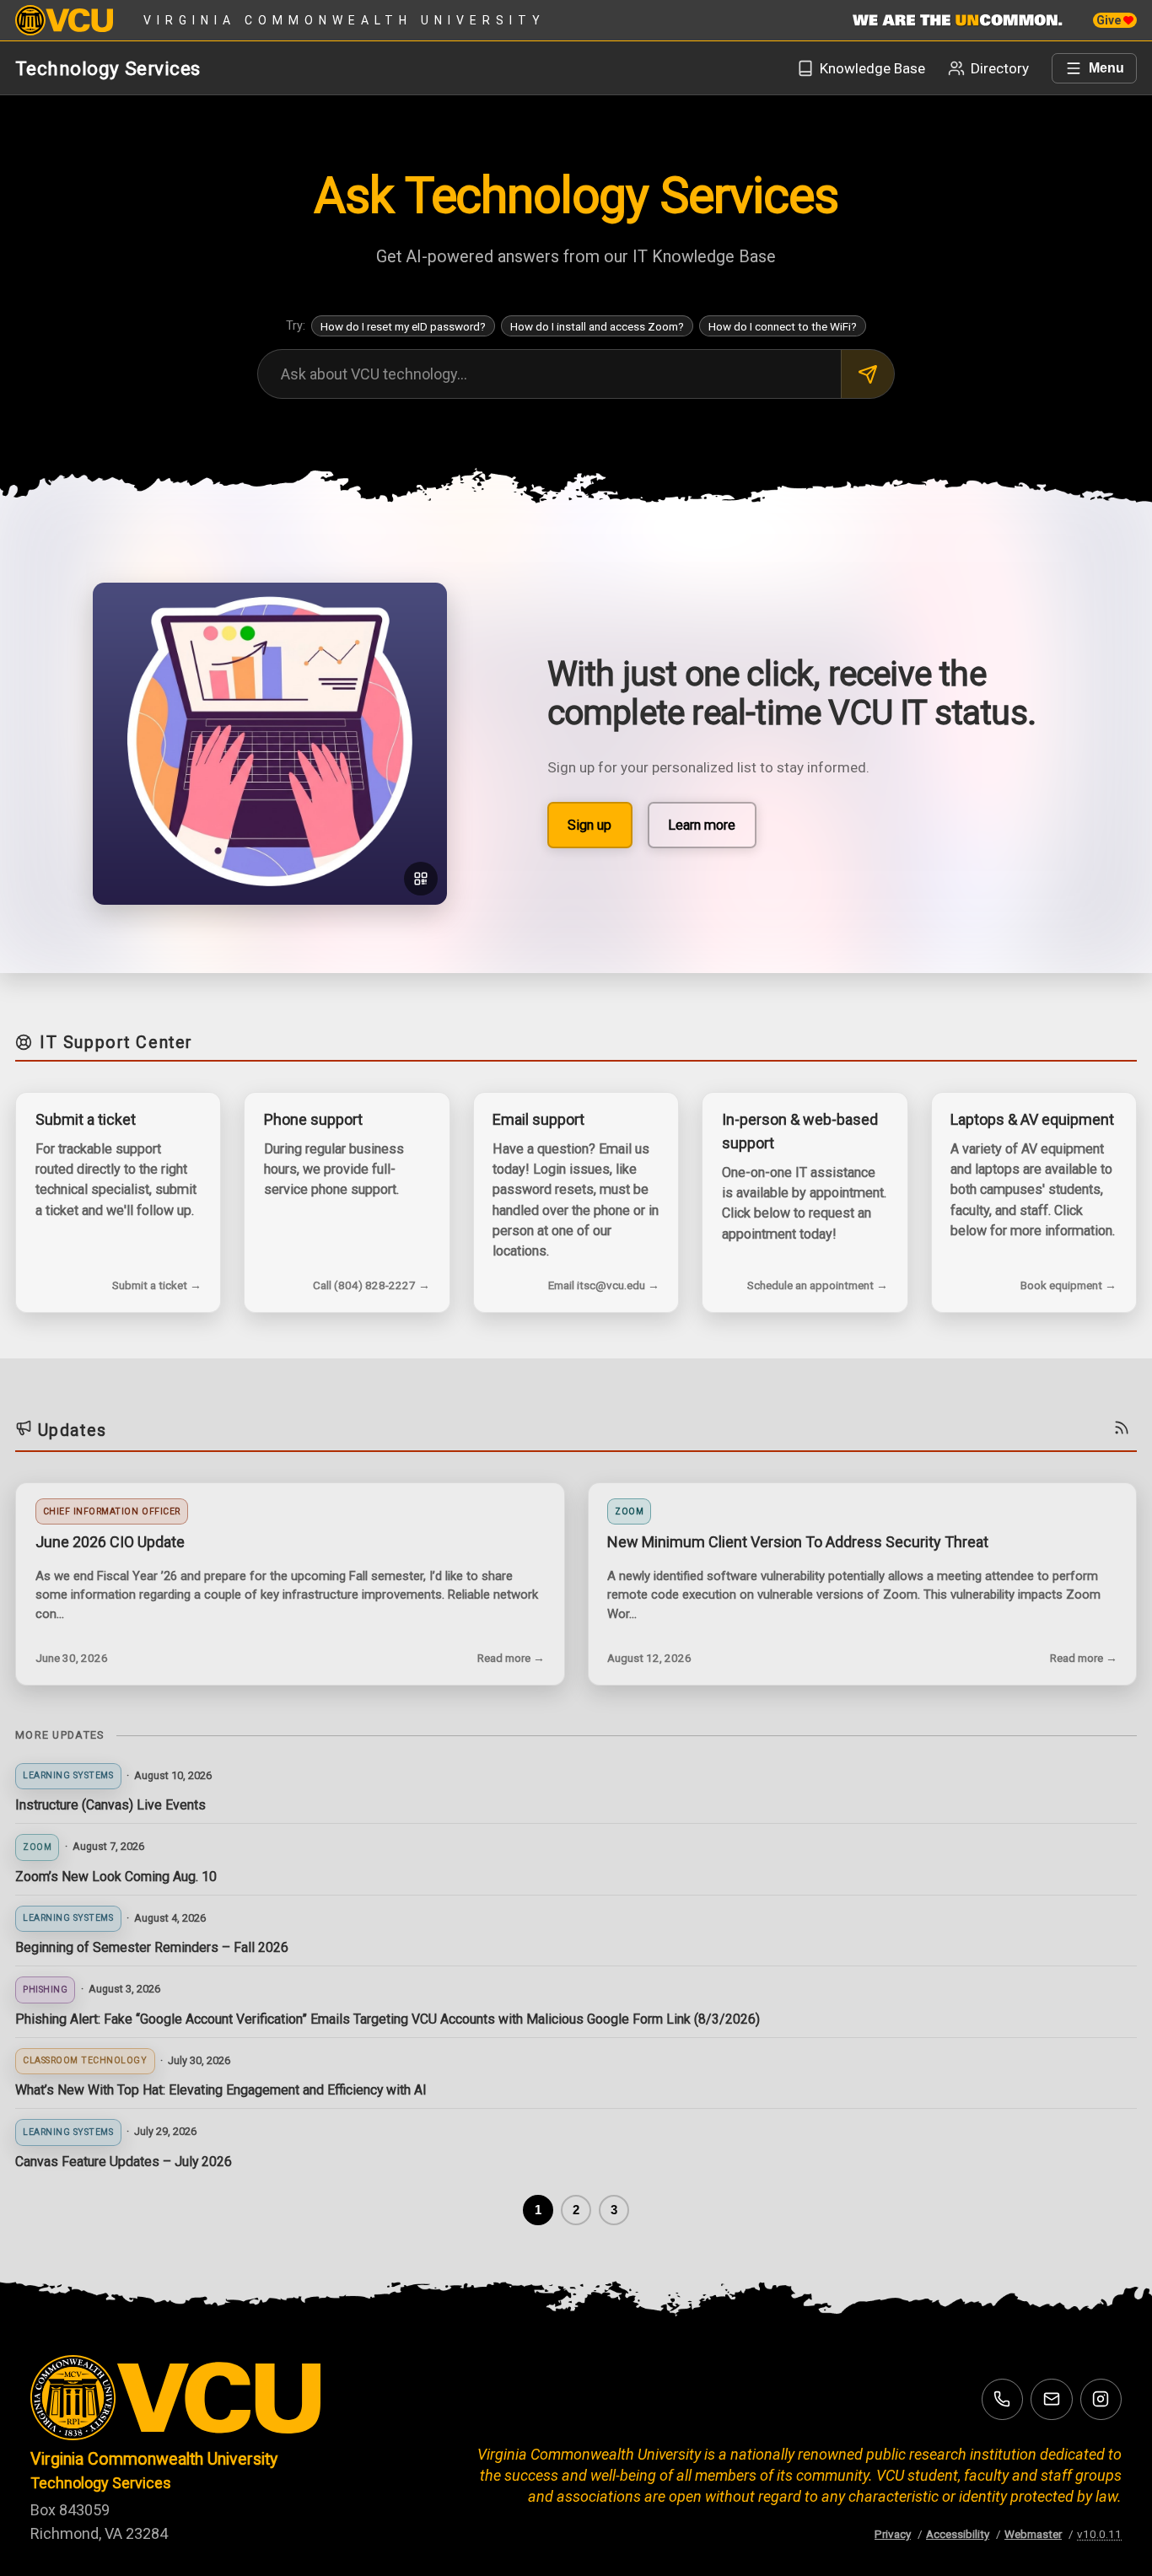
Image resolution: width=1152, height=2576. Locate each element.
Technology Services (108, 68)
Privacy (893, 2534)
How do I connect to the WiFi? (783, 326)
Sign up (589, 825)
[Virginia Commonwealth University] (207, 2398)
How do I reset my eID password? (403, 326)
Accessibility (958, 2534)
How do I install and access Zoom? (597, 326)
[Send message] (867, 374)
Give (1110, 20)
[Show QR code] (421, 879)
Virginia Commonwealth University (345, 20)
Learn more (702, 825)
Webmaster (1033, 2534)
